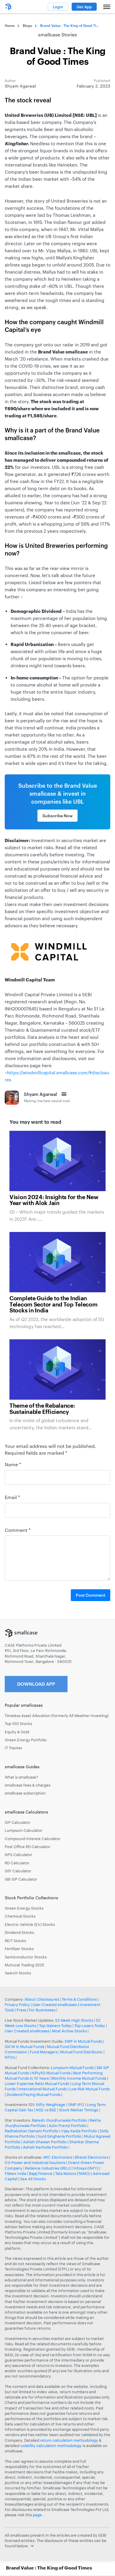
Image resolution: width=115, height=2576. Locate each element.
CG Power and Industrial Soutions (35, 2162)
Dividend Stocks (19, 1932)
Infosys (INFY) (86, 2168)
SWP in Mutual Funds (83, 2041)
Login (58, 7)
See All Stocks (33, 2179)
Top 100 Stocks (18, 1724)
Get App (84, 7)
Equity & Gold (17, 1732)
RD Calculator (17, 1863)
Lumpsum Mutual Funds (72, 2068)
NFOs (10, 2057)
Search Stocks (18, 1973)
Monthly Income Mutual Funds (79, 2078)
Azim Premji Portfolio (68, 2126)
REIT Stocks (15, 1941)
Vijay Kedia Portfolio (79, 2131)
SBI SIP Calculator (21, 1879)
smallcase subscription (25, 1793)
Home (10, 25)
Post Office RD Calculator (28, 1847)
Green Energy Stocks (24, 1908)
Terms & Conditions (79, 1999)
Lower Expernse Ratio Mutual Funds (37, 2084)
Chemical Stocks (20, 1916)
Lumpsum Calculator (24, 1830)
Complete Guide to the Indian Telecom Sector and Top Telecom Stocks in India (54, 1305)
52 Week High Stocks (74, 2020)
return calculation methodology (69, 2440)
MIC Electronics (58, 2157)
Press (21, 2010)
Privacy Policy (17, 2005)
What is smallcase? (22, 1777)
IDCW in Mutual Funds (24, 2047)
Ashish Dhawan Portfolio (45, 2142)
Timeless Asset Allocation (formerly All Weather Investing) (57, 1716)
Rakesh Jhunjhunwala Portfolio (59, 2120)
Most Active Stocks (69, 2031)
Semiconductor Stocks (26, 1957)
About (30, 1999)
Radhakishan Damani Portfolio (32, 2131)
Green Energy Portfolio (26, 1740)
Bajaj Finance (41, 2173)
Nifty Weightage (51, 2105)
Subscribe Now (57, 816)
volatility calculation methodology (51, 2446)
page (38, 2515)
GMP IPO (76, 2105)
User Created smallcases (55, 2005)
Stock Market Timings (78, 2110)
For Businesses (42, 2010)
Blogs (27, 25)
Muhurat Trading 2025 (24, 1965)
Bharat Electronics (92, 2157)
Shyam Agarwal (40, 1094)
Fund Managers (44, 2052)
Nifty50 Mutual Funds (51, 2073)
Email (12, 1497)
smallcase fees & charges (28, 1785)
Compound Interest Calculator (33, 1839)
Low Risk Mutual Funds (89, 2089)
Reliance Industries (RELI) (48, 2168)
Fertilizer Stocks (19, 1949)
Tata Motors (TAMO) (73, 2173)
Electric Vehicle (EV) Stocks (30, 1924)
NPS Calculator (18, 1855)
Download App (36, 1684)
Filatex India (16, 2173)
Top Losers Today (90, 2026)
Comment (18, 1530)
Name (13, 1464)
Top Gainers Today (55, 2026)
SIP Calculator (18, 1822)
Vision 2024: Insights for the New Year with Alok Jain (54, 1200)
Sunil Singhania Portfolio (59, 2136)
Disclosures (49, 1999)
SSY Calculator (18, 1871)
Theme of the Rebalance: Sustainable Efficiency (42, 1409)
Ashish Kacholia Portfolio (45, 2147)
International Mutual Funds (42, 2089)
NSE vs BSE (46, 2110)
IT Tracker (14, 1748)
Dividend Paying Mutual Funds (33, 2094)
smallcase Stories (57, 34)
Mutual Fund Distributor (81, 2052)
